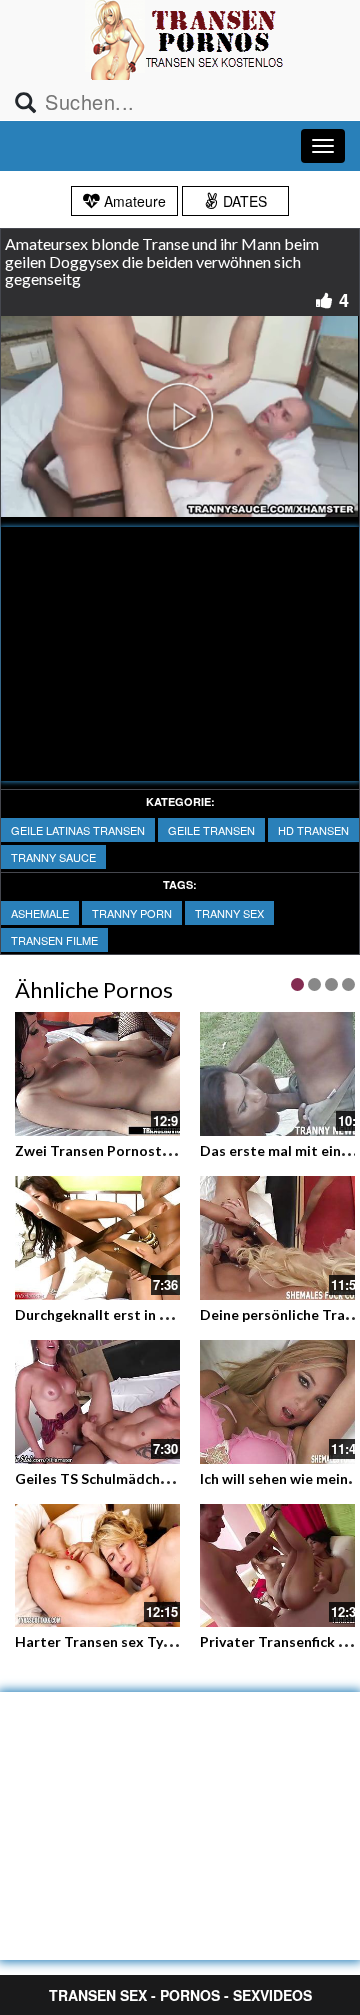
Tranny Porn (132, 913)
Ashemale (40, 913)
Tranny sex (229, 913)
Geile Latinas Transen (78, 830)
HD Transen (313, 830)
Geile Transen (211, 830)
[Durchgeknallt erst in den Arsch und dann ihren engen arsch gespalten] (97, 1238)
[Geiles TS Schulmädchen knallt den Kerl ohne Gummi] (97, 1402)
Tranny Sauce (53, 857)
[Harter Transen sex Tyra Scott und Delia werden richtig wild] (97, 1566)
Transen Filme (54, 940)
